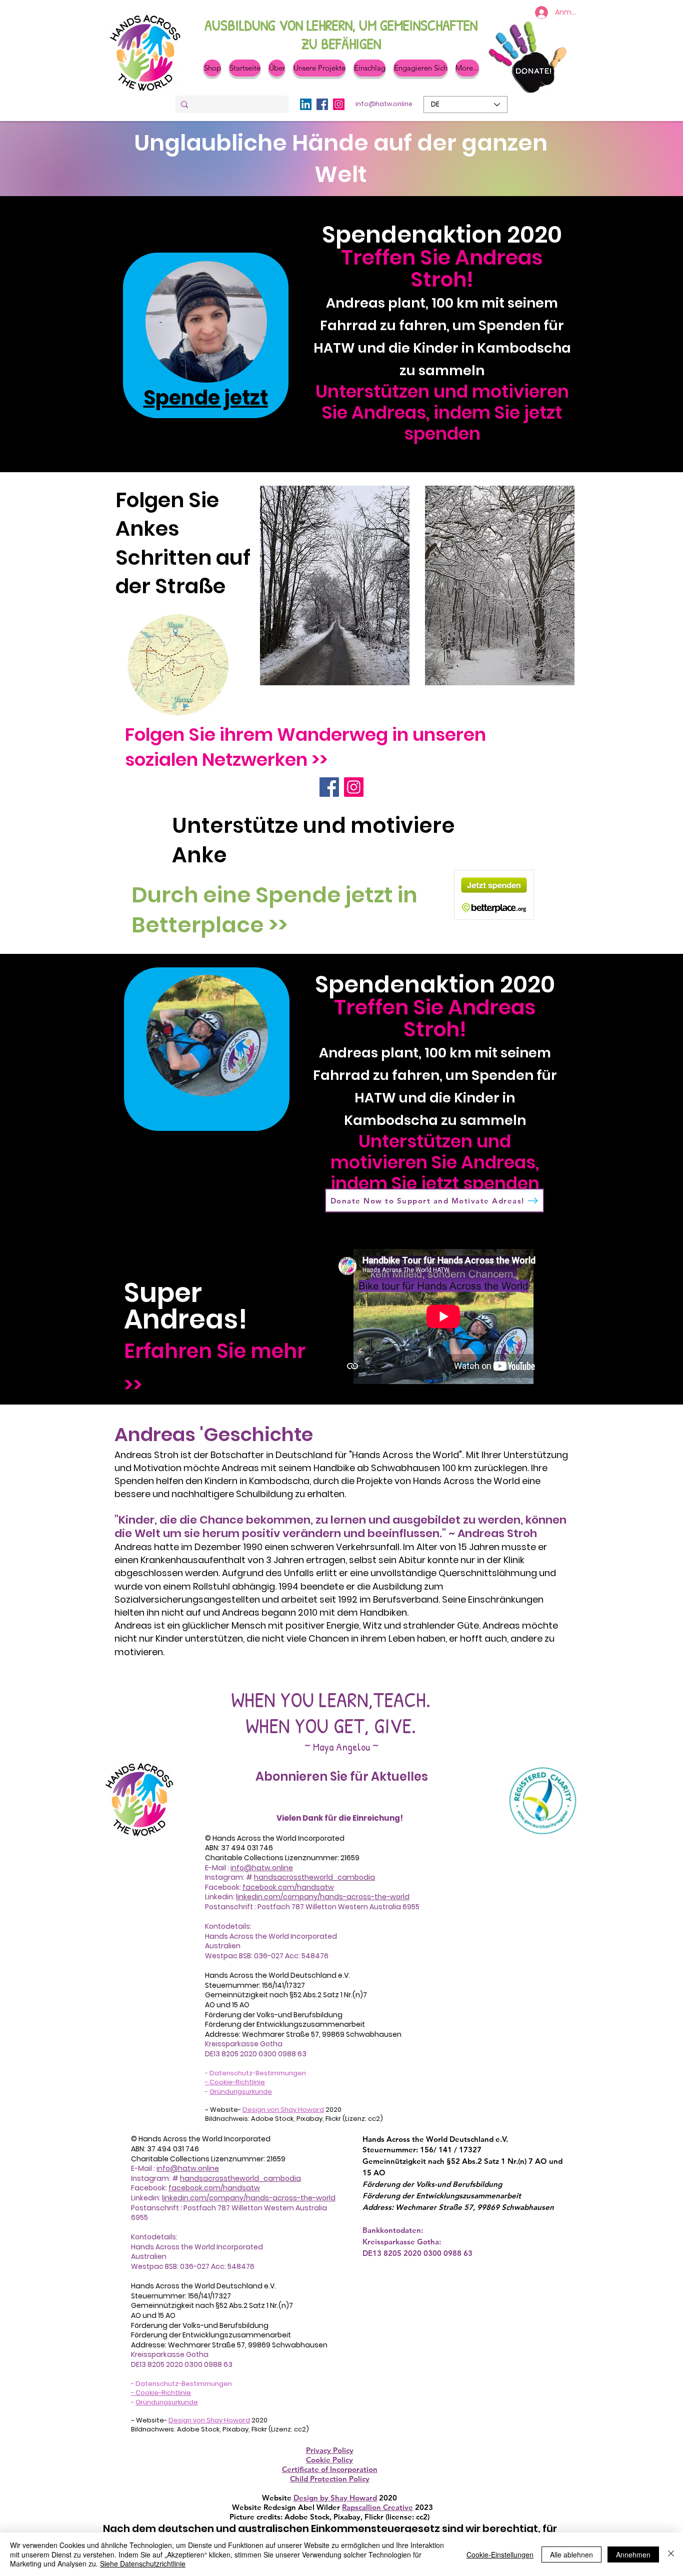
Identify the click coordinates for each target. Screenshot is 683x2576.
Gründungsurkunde (241, 2092)
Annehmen (633, 2554)
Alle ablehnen (571, 2554)
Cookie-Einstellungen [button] (500, 2554)
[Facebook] (322, 104)
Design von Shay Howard (283, 2110)
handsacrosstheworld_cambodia (314, 1877)
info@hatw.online (262, 1868)
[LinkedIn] (306, 104)
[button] (277, 68)
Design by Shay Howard (335, 2498)
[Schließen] (671, 2554)
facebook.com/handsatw (288, 1887)
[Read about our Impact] (206, 322)
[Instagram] (339, 104)
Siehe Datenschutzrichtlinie (143, 2563)
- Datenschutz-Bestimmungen (255, 2073)
